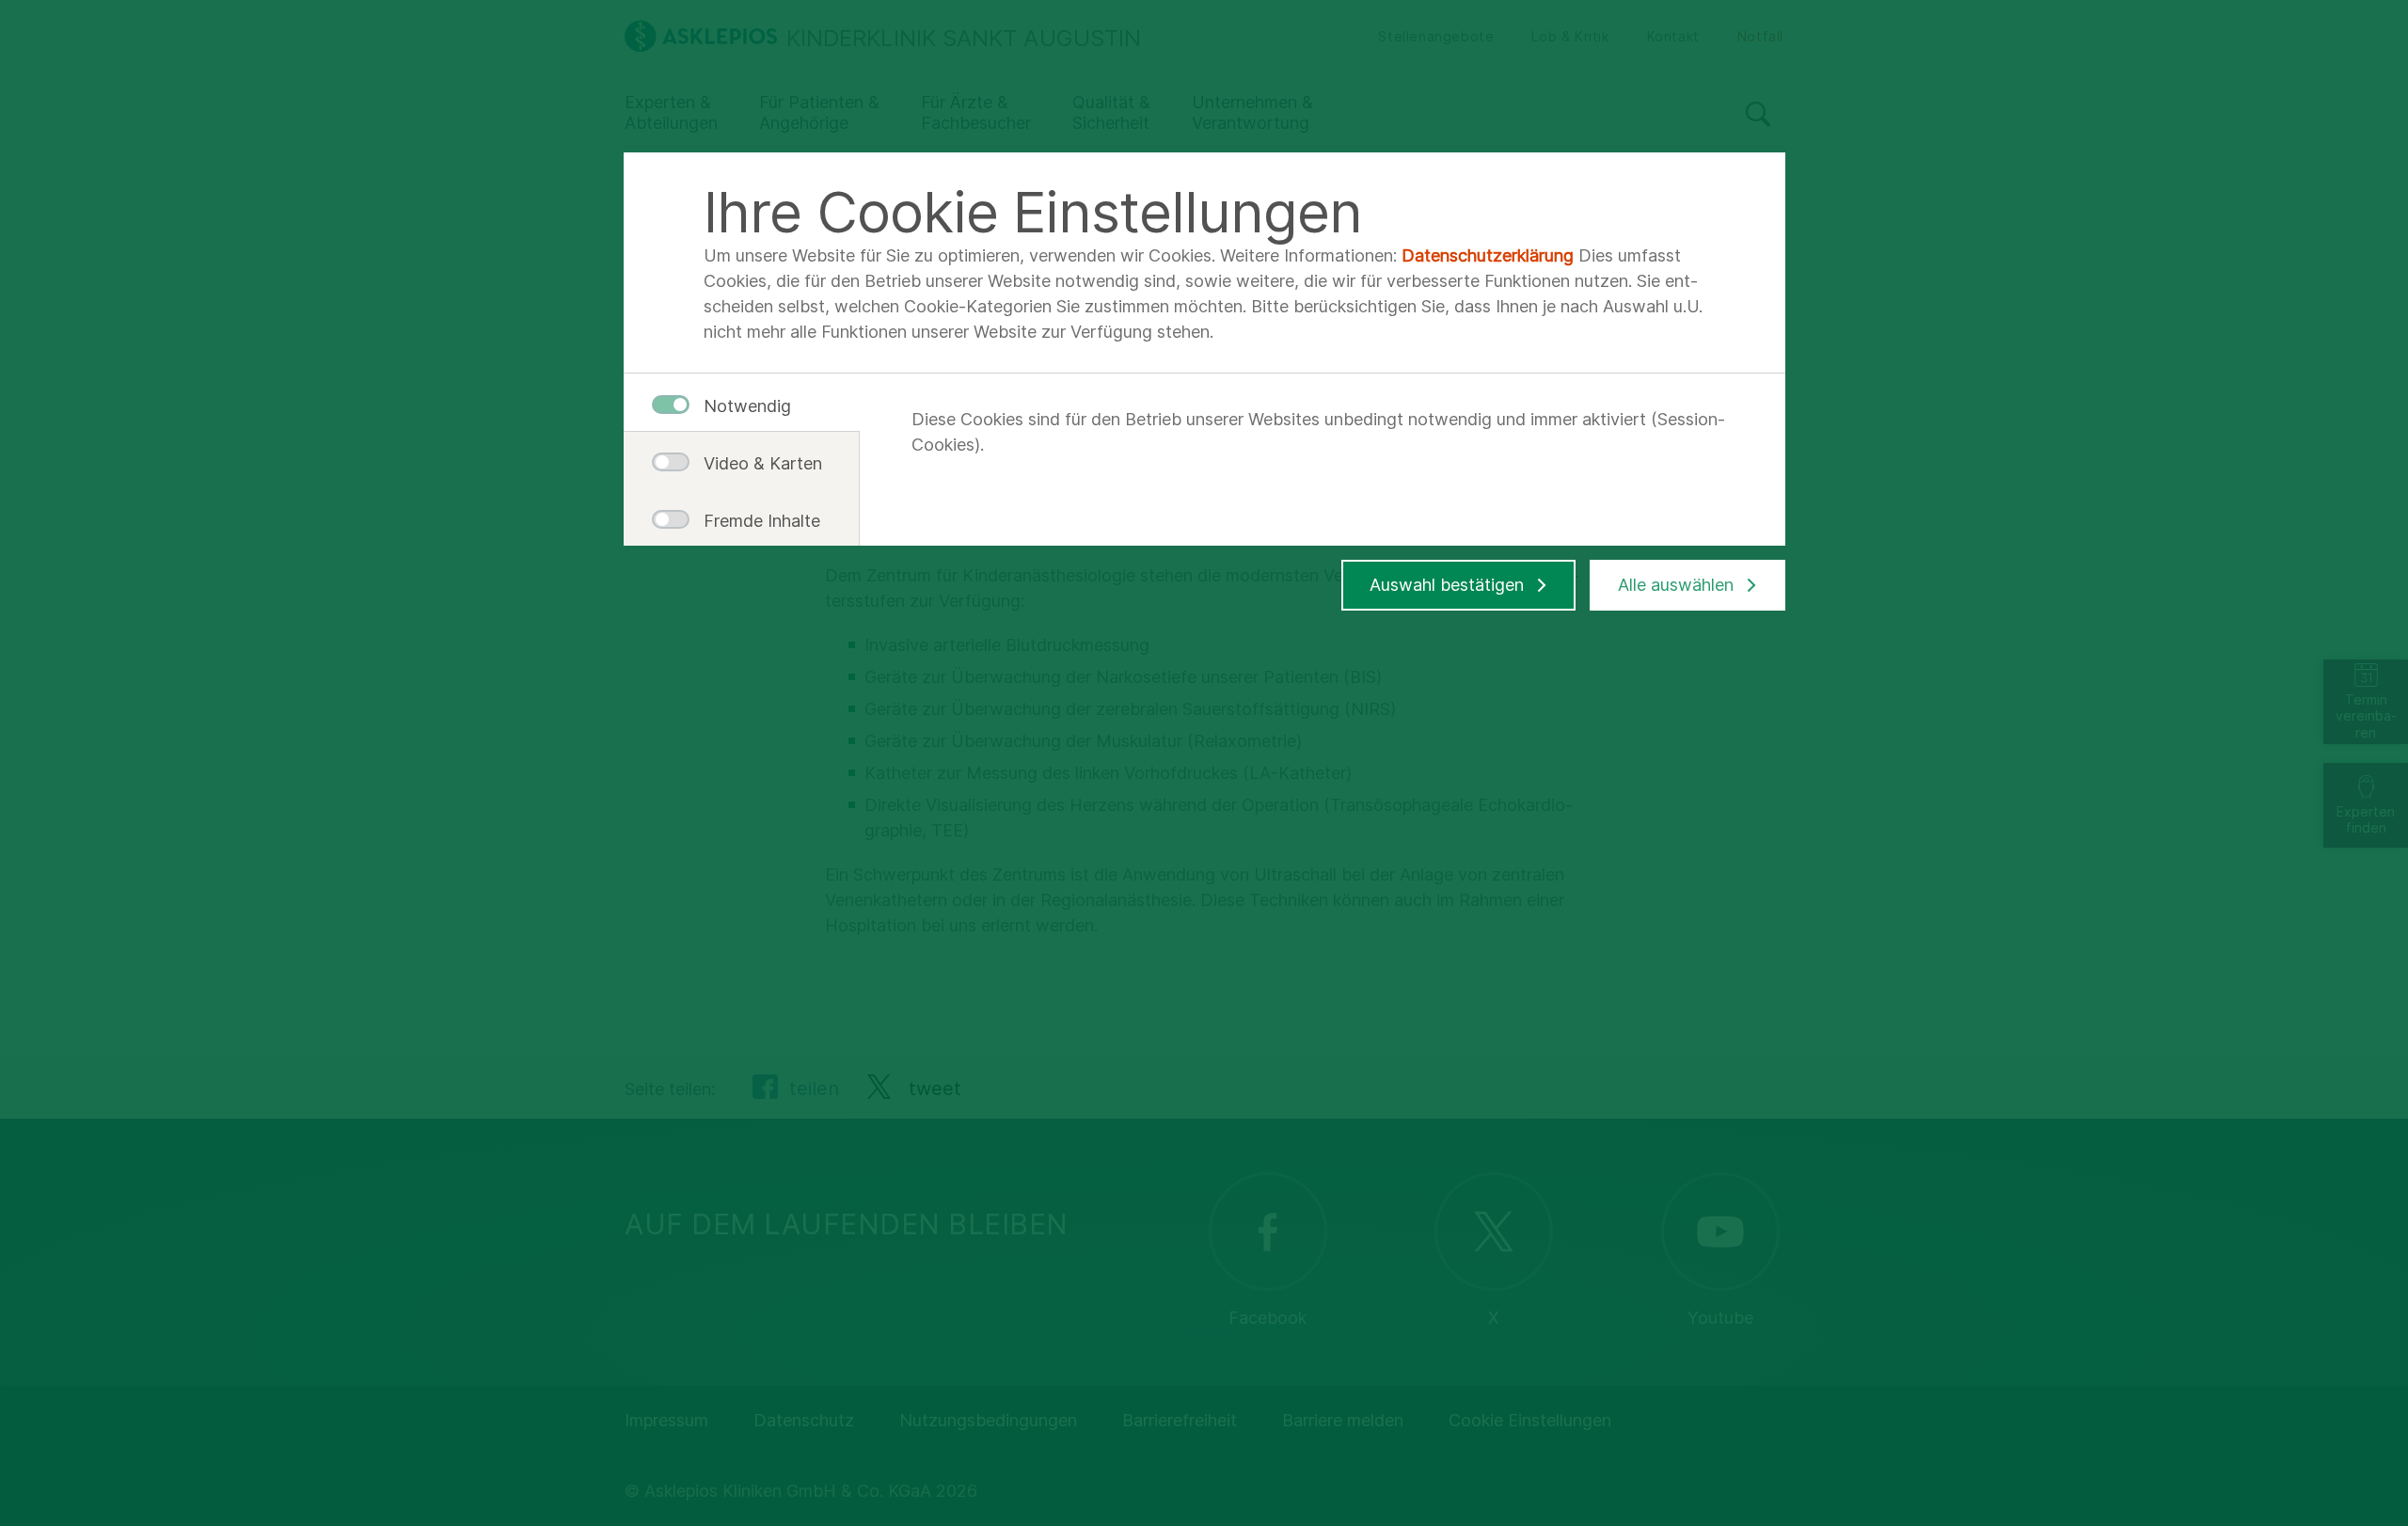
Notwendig (747, 406)
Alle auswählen (1676, 585)
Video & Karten (755, 463)
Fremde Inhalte (755, 521)
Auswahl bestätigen (1447, 585)
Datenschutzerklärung (1488, 255)
